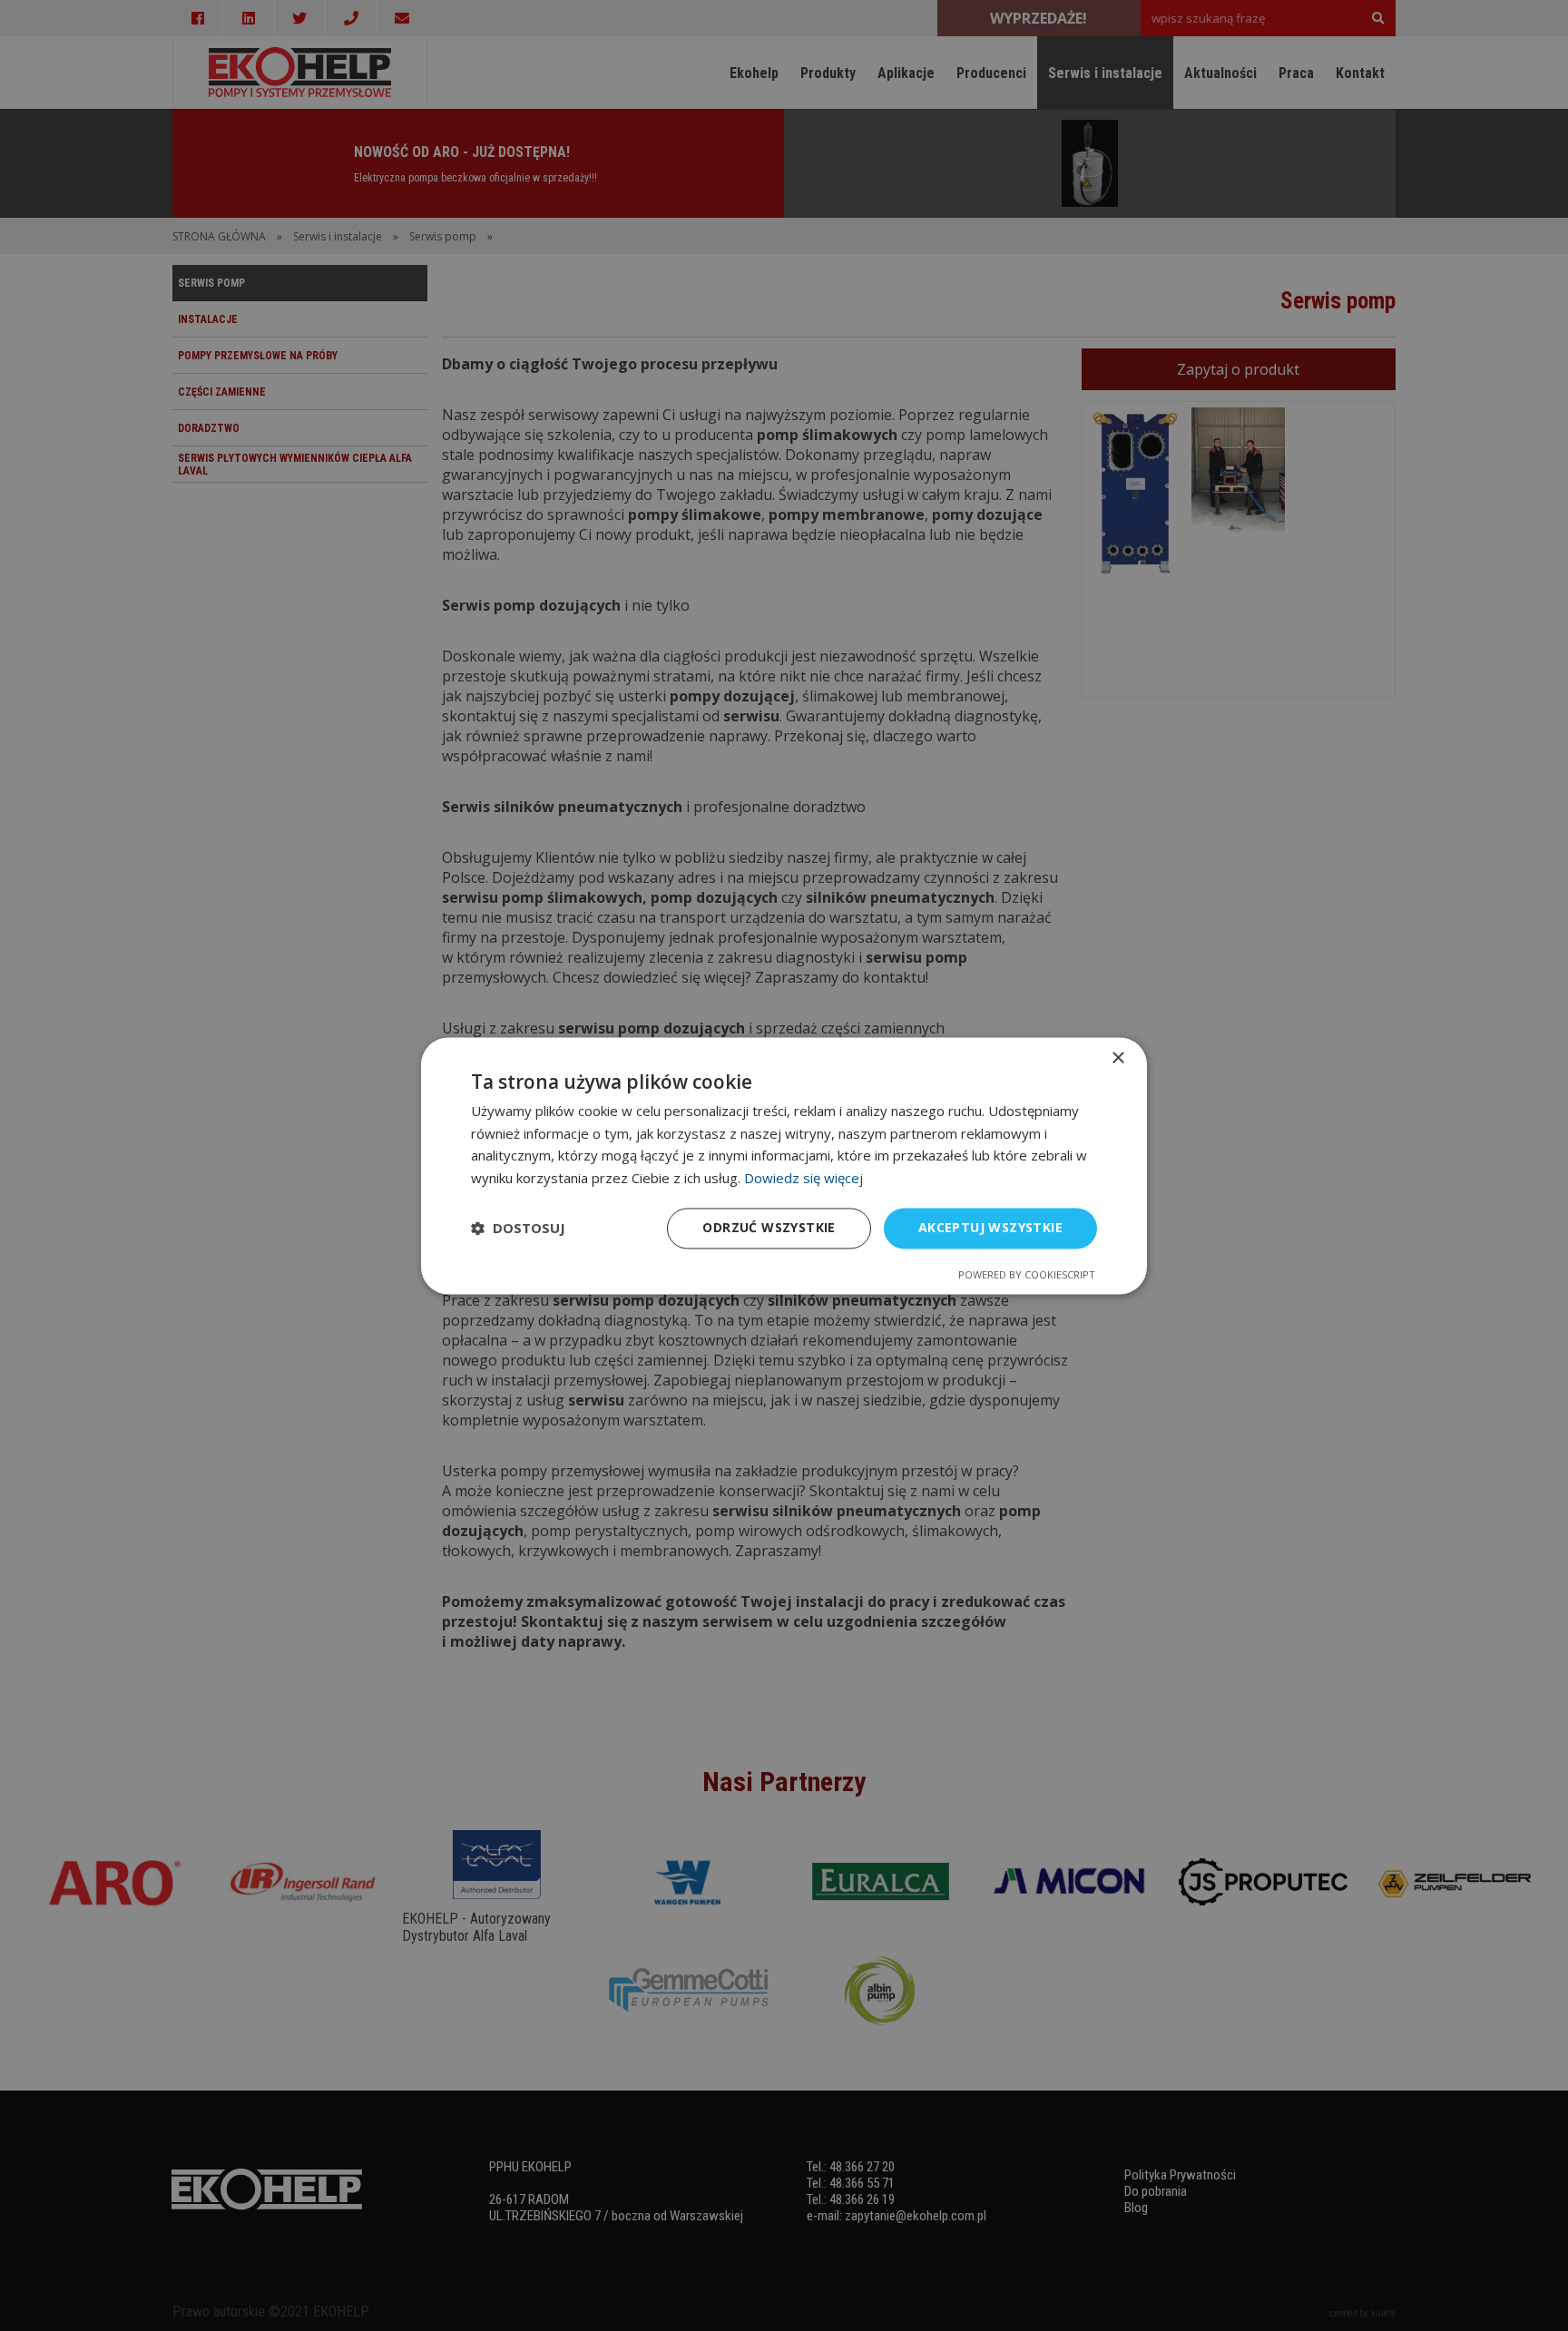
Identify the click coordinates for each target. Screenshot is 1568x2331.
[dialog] (784, 1165)
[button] (518, 1229)
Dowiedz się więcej (804, 1179)
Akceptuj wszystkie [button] (990, 1227)
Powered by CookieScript (1027, 1274)
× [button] (1117, 1058)
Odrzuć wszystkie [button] (769, 1227)
